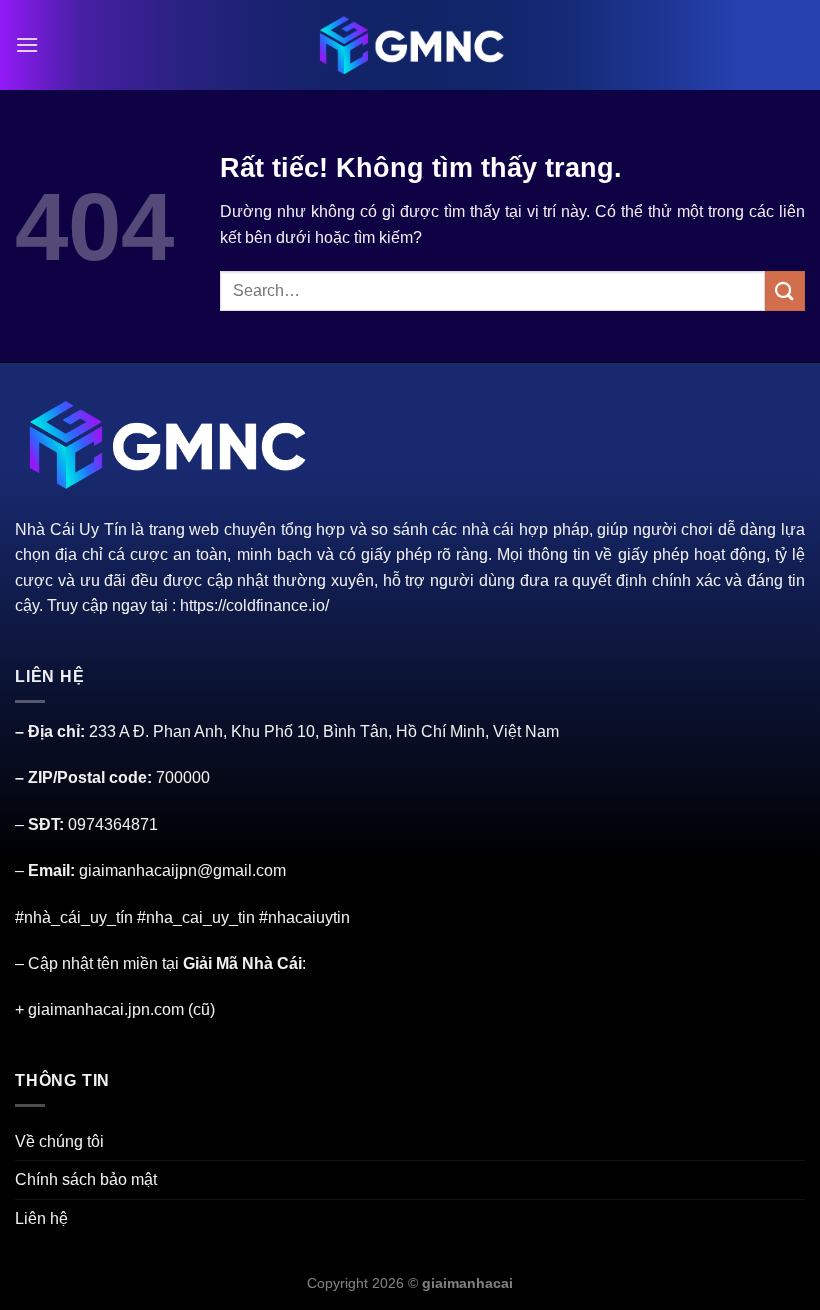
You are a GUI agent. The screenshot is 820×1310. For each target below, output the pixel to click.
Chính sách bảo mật (86, 1179)
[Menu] (27, 44)
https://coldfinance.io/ (254, 605)
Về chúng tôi (59, 1141)
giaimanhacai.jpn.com (106, 1009)
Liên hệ (41, 1218)
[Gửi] (785, 290)
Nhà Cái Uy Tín (71, 529)
